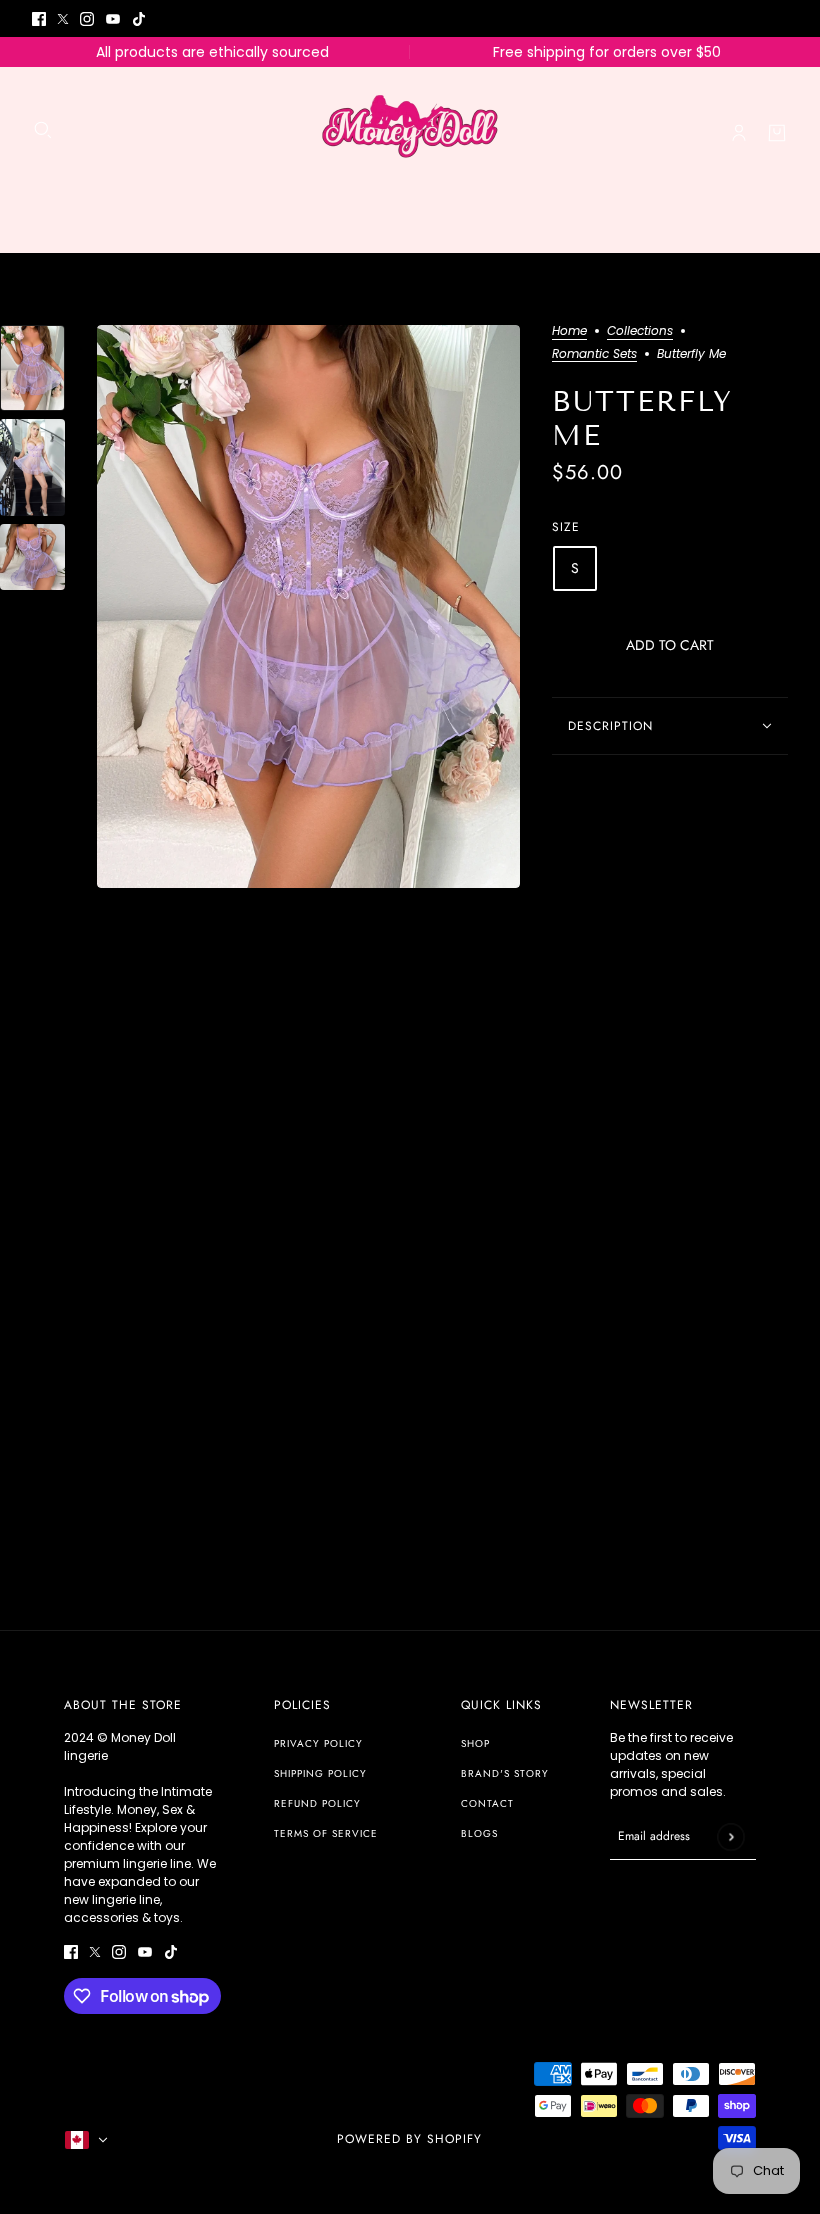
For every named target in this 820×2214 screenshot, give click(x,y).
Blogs (479, 1833)
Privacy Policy (318, 1743)
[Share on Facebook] (559, 793)
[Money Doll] (410, 133)
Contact (487, 1803)
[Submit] (730, 1836)
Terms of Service (326, 1833)
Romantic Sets (594, 355)
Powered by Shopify (409, 2139)
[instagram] (87, 18)
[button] (659, 793)
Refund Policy (317, 1803)
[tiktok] (139, 18)
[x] (63, 18)
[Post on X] (583, 793)
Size (566, 527)
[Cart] (777, 133)
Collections (640, 332)
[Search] (43, 130)
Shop (475, 1743)
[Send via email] (633, 793)
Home (569, 332)
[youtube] (113, 18)
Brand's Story (505, 1773)
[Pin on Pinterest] (607, 793)
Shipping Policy (320, 1773)
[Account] (739, 133)
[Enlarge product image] (308, 606)
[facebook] (39, 18)
